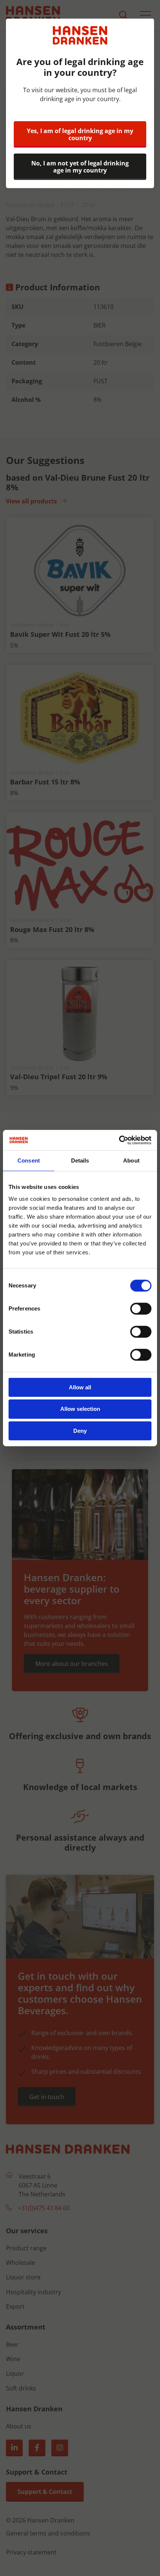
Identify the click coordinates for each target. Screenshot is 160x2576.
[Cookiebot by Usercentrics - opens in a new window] (119, 1140)
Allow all (80, 1387)
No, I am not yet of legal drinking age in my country (80, 167)
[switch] (141, 1309)
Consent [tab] (29, 1160)
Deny (80, 1431)
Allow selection (80, 1409)
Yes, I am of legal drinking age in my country (80, 134)
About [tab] (131, 1160)
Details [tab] (80, 1160)
